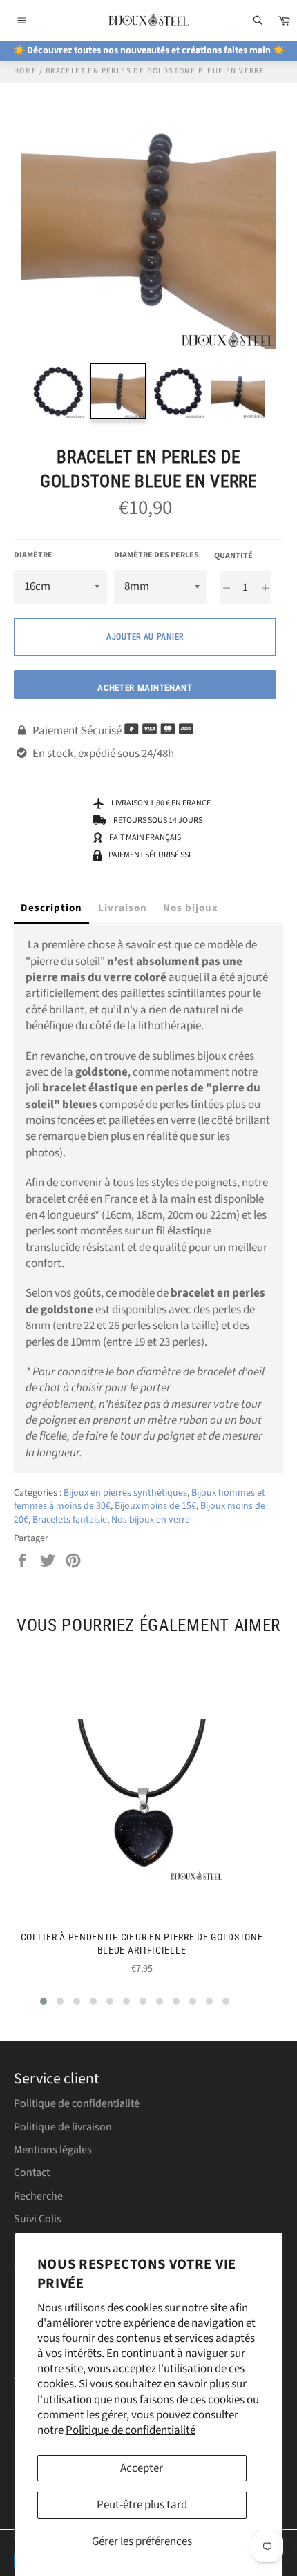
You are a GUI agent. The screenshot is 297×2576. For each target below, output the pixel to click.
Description (51, 908)
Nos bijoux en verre (151, 1520)
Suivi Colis (38, 2219)
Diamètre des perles (156, 555)
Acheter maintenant (145, 688)
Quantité (233, 556)
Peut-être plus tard (142, 2505)
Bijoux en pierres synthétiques (125, 1493)
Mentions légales (53, 2150)
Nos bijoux (191, 908)
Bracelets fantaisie (70, 1520)
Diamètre (33, 555)
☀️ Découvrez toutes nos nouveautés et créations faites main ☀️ (149, 50)
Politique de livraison (63, 2127)
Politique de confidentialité (131, 2430)
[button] (44, 2001)
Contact (32, 2173)
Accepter (142, 2468)
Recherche (38, 2196)
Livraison (123, 908)
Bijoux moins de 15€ (155, 1506)
